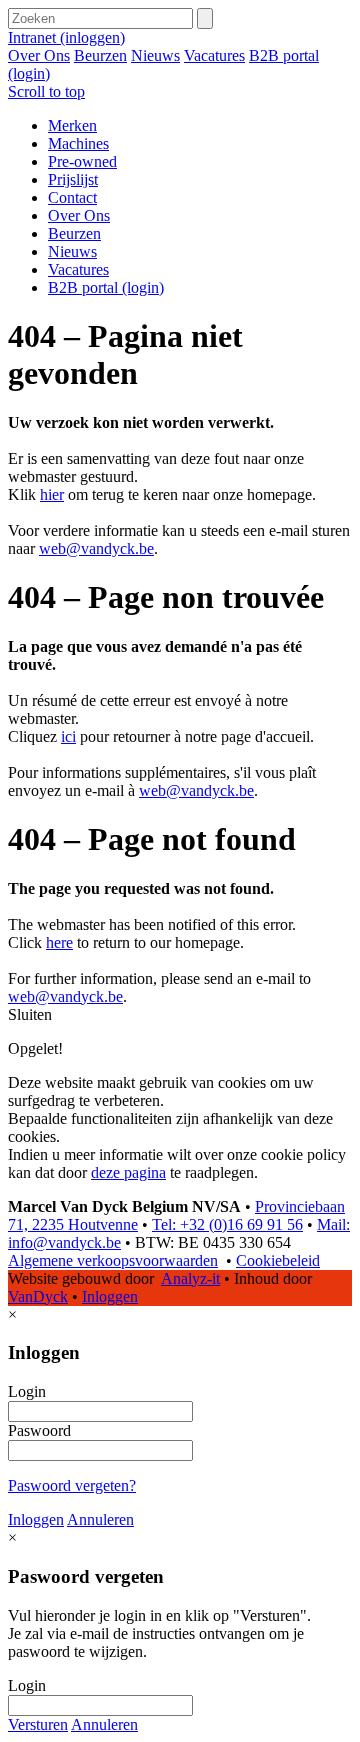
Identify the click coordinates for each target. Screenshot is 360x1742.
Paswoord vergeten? (72, 1485)
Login (27, 1391)
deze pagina (128, 1172)
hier (52, 494)
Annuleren (100, 1519)
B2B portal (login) (106, 287)
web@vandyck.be (96, 548)
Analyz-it (190, 1278)
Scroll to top (46, 91)
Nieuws (155, 55)
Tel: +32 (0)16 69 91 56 (227, 1224)
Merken (72, 125)
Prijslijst (73, 179)
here (59, 942)
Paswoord (39, 1430)
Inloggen (110, 1296)
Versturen (38, 1724)
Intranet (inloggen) (66, 37)
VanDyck (38, 1296)
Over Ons (39, 55)
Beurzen (100, 55)
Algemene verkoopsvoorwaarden (113, 1260)
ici (68, 736)
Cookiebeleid (278, 1260)
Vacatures (214, 55)
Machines (78, 143)
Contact (72, 197)
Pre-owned (82, 161)
